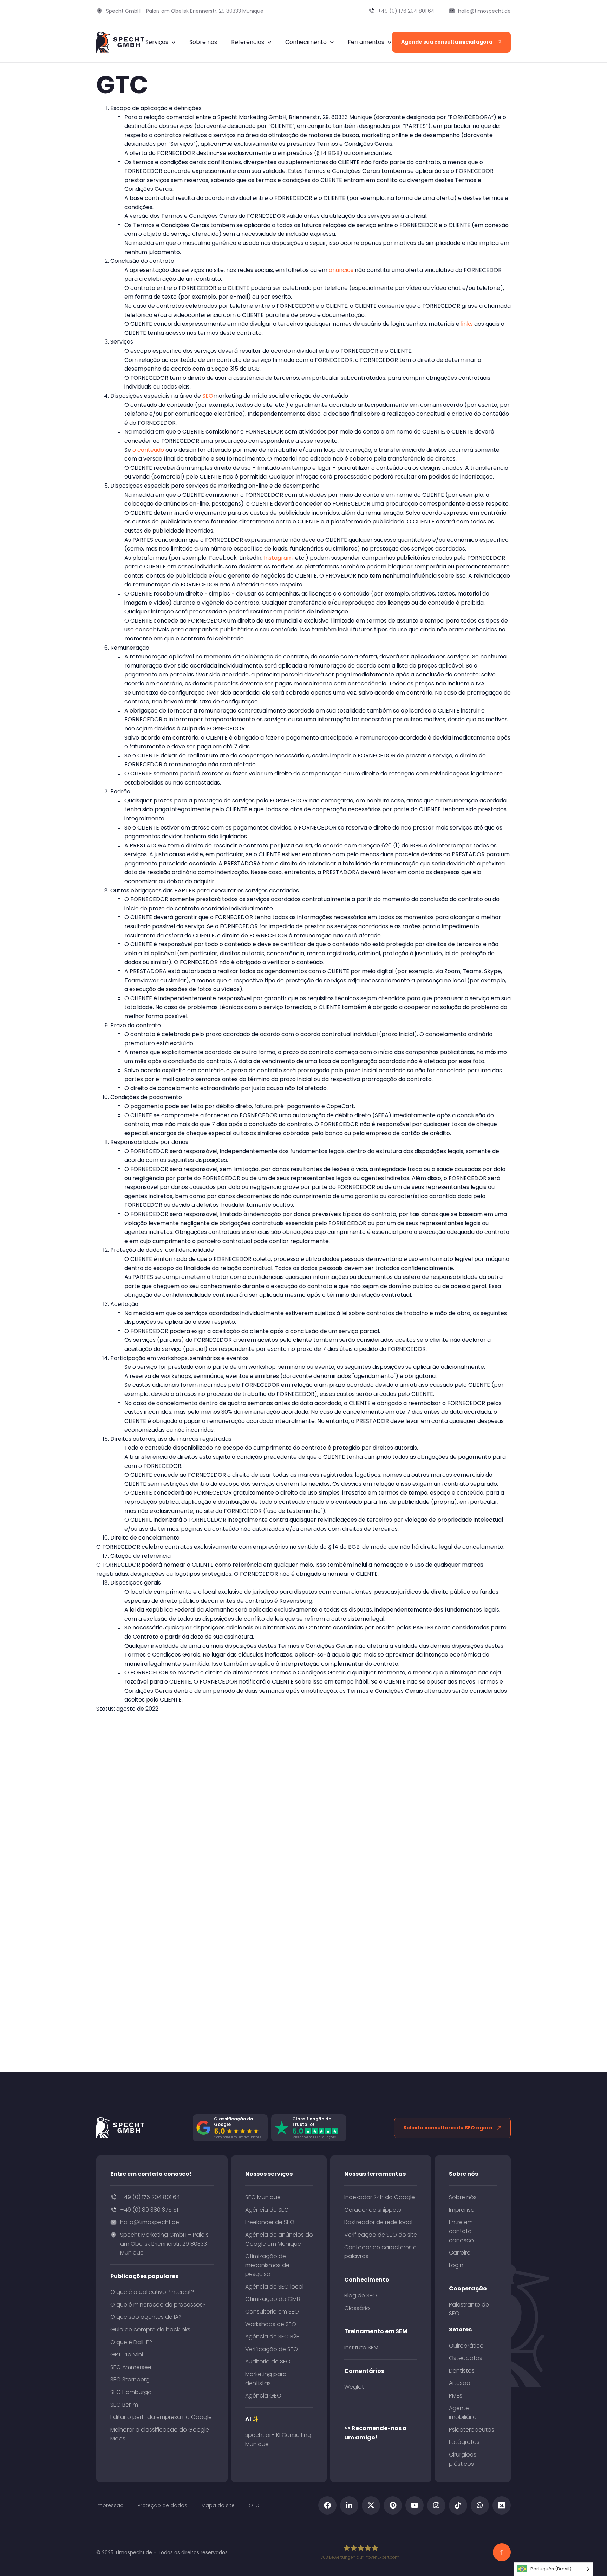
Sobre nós (203, 42)
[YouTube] (415, 2505)
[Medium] (502, 2505)
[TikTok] (458, 2505)
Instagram (278, 558)
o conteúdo (148, 450)
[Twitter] (371, 2505)
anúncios (341, 270)
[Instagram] (436, 2505)
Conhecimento (306, 42)
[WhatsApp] (480, 2505)
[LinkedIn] (349, 2505)
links (467, 324)
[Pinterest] (393, 2505)
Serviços (157, 42)
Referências (248, 42)
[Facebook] (327, 2505)
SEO (208, 396)
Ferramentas (366, 42)
